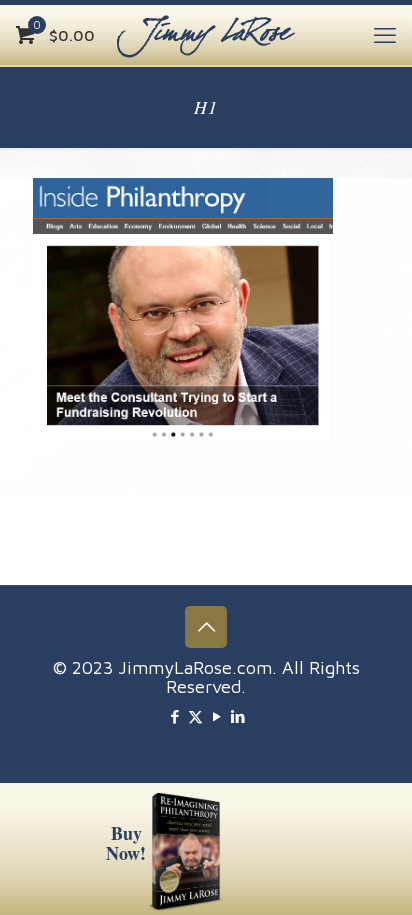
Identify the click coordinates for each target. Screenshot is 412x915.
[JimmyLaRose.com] (206, 35)
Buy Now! (126, 843)
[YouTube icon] (216, 716)
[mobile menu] (385, 35)
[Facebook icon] (174, 716)
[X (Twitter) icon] (195, 716)
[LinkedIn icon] (237, 716)
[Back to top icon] (206, 627)
